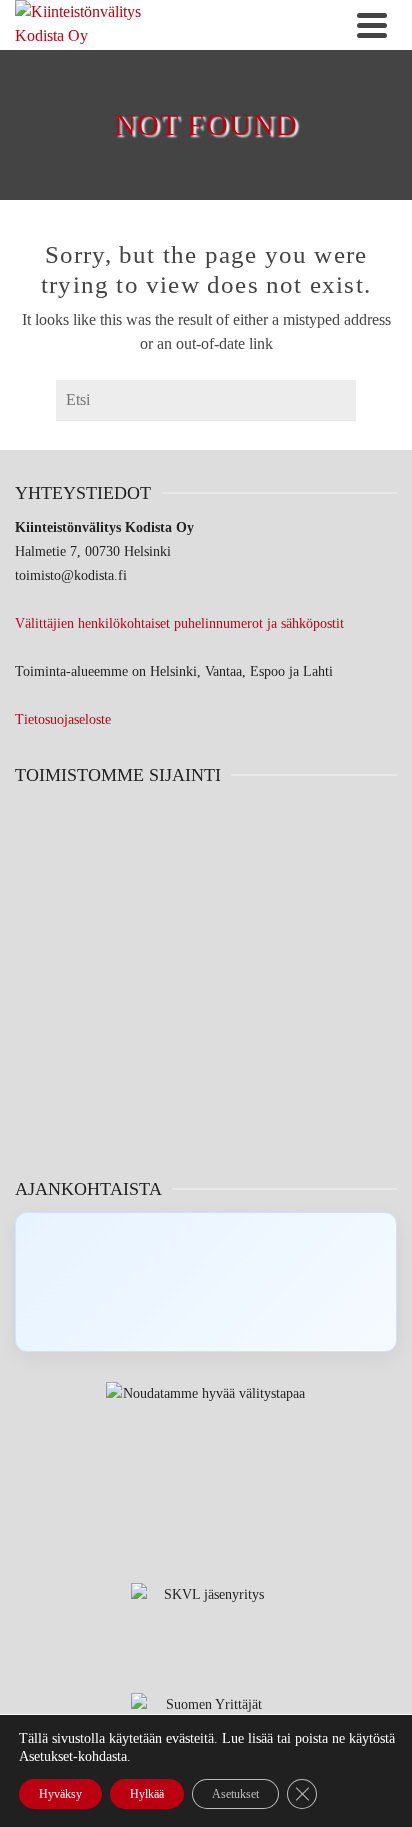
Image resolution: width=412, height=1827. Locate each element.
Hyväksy (60, 1794)
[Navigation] (372, 25)
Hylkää (147, 1794)
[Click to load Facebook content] (206, 1282)
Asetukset (235, 1794)
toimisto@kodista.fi (71, 575)
